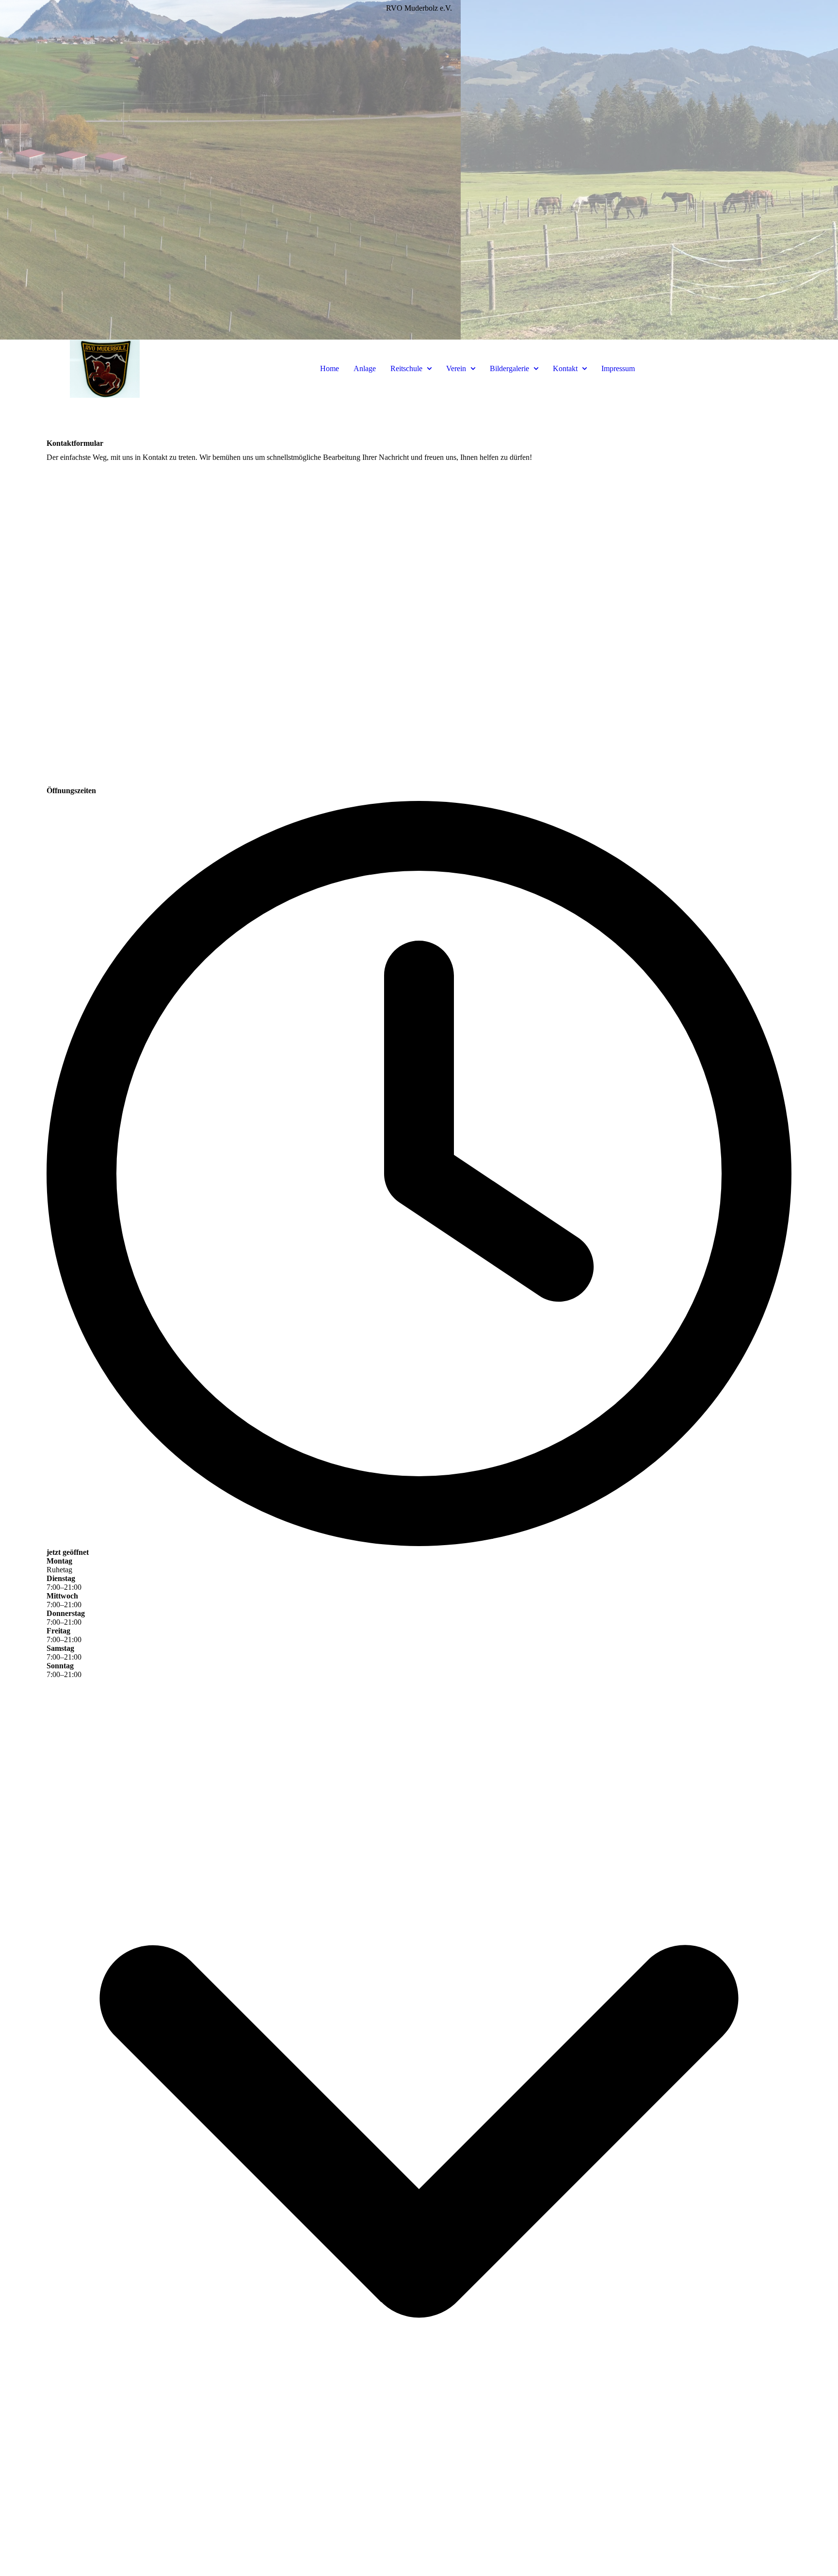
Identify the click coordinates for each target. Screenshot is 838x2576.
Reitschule (406, 368)
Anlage (365, 368)
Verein (456, 368)
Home (330, 368)
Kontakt (565, 368)
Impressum (618, 368)
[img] (419, 170)
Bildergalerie (509, 368)
